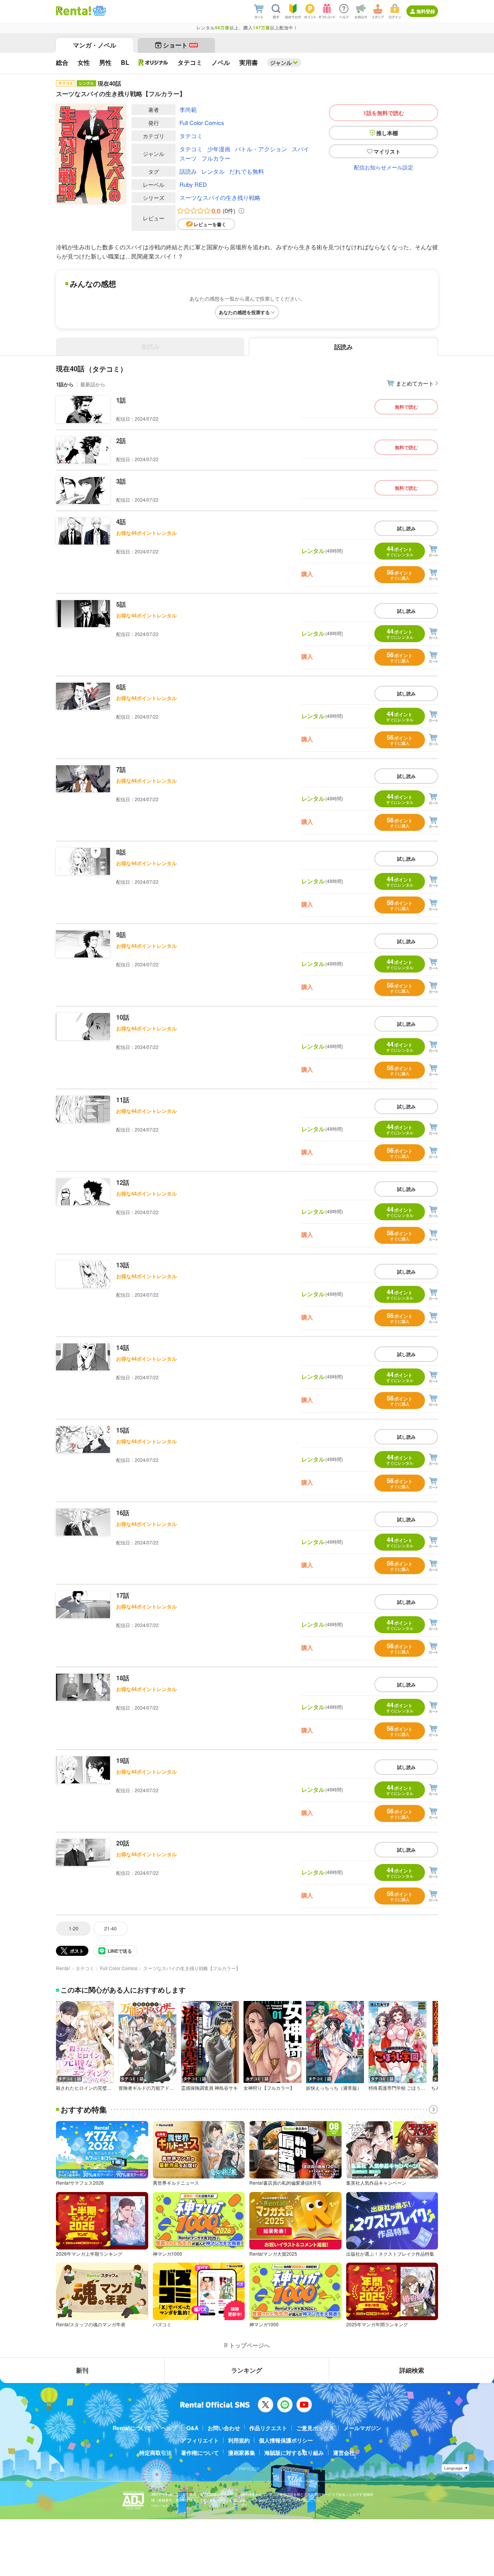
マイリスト (387, 151)
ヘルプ (169, 2428)
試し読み (406, 528)
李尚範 (188, 109)
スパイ (300, 149)
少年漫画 (219, 149)
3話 (121, 481)
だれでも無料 (247, 171)
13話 (123, 1265)
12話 (123, 1182)
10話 (123, 1017)
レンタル (213, 171)
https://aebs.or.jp (165, 2506)
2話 (121, 441)
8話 (121, 852)
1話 (121, 400)
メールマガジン (362, 2428)
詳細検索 (412, 2370)
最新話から (93, 384)
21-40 (110, 1928)
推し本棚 (387, 133)
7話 (121, 769)
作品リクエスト (268, 2428)
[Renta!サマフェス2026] (99, 11)
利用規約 (239, 2440)
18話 (123, 1678)
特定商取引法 (156, 2453)
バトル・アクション (261, 149)
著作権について (200, 2453)
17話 (123, 1595)
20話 (123, 1843)
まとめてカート (415, 383)
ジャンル (281, 63)
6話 (121, 687)
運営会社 (344, 2453)
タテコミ (191, 136)
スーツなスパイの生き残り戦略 (220, 197)
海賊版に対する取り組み (294, 2453)
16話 (123, 1513)
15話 (123, 1430)
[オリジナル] (153, 63)
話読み (188, 171)
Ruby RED (193, 184)
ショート (180, 45)
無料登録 (426, 11)
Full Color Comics (202, 123)
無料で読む (406, 407)
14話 (123, 1347)
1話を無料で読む (384, 113)
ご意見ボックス (315, 2428)
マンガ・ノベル (95, 45)
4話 (121, 522)
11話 (123, 1100)
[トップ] (74, 11)
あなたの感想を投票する (244, 312)
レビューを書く (210, 224)
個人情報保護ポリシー (286, 2440)
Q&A (192, 2428)
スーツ (188, 158)
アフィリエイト (200, 2440)
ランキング (247, 2370)
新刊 (82, 2370)
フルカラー (216, 158)
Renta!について (132, 2428)
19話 (123, 1760)
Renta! (63, 1968)
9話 (121, 934)
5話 (121, 604)
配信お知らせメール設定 (384, 167)
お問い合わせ (224, 2428)
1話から (65, 384)
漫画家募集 (242, 2453)
